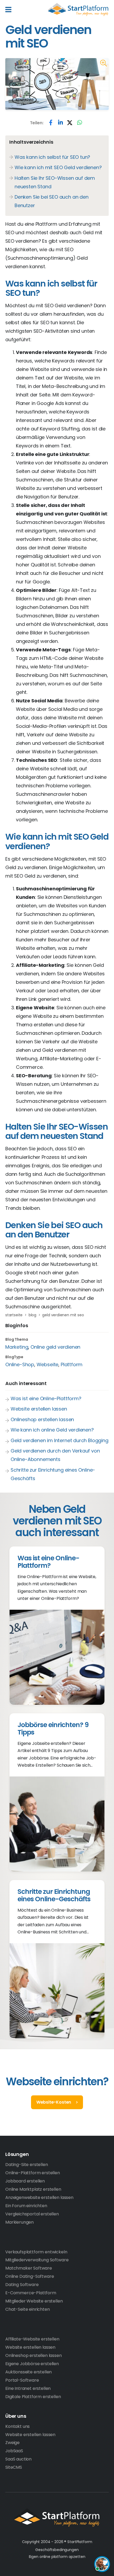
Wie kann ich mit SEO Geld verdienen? (58, 167)
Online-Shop (20, 1364)
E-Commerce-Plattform (31, 2293)
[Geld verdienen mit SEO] (103, 63)
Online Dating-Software (30, 2276)
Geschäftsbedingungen (57, 2550)
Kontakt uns (17, 2426)
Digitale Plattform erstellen (33, 2397)
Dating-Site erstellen (27, 2165)
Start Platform (78, 10)
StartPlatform (57, 2518)
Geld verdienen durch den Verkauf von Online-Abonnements (55, 1455)
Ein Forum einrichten (26, 2206)
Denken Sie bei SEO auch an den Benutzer (52, 201)
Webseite (48, 1364)
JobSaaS (14, 2451)
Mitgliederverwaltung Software (37, 2260)
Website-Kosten (54, 2102)
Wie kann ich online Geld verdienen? (52, 1430)
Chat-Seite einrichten (28, 2309)
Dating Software (22, 2285)
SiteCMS (14, 2467)
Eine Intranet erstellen (28, 2388)
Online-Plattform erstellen (33, 2173)
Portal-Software (22, 2380)
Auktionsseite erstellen (28, 2372)
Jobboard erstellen (25, 2181)
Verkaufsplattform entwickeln (36, 2252)
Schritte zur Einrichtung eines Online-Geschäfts (53, 1474)
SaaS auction (18, 2459)
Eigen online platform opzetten (57, 2557)
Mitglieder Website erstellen (34, 2301)
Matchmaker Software (29, 2268)
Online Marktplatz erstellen (33, 2189)
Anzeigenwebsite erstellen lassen (39, 2197)
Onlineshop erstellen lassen (42, 1419)
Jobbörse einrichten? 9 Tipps (53, 1729)
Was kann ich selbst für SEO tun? (52, 157)
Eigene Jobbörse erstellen (32, 2364)
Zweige (12, 2443)
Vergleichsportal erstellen (32, 2214)
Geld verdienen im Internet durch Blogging (60, 1440)
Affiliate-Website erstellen (32, 2339)
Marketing (17, 1347)
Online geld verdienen (55, 1347)
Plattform (72, 1364)
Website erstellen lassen (39, 1409)
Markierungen (19, 2222)
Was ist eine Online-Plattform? (46, 1398)
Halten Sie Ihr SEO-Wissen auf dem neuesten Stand (55, 182)
